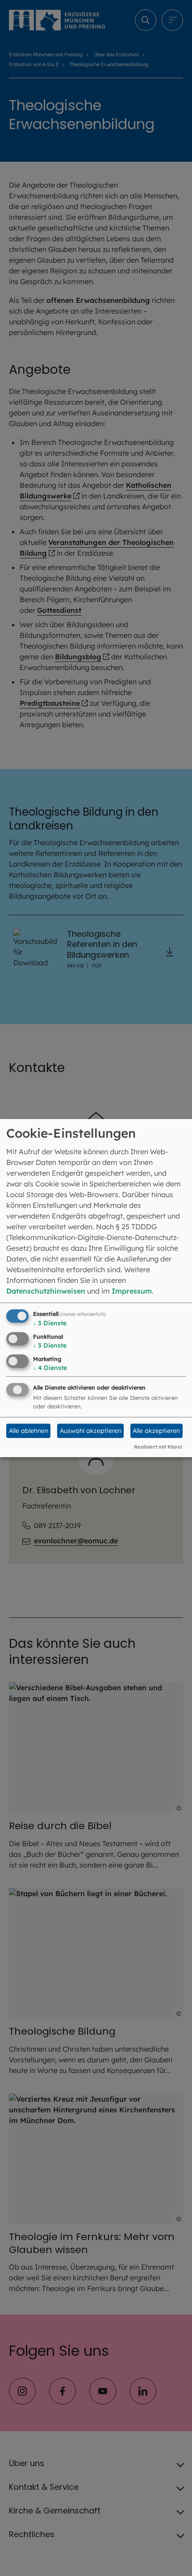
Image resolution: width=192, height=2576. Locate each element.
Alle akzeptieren (156, 1431)
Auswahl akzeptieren (91, 1431)
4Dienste (50, 1368)
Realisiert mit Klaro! (158, 1447)
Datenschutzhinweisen (46, 1291)
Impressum (132, 1291)
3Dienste (50, 1323)
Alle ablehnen (29, 1431)
